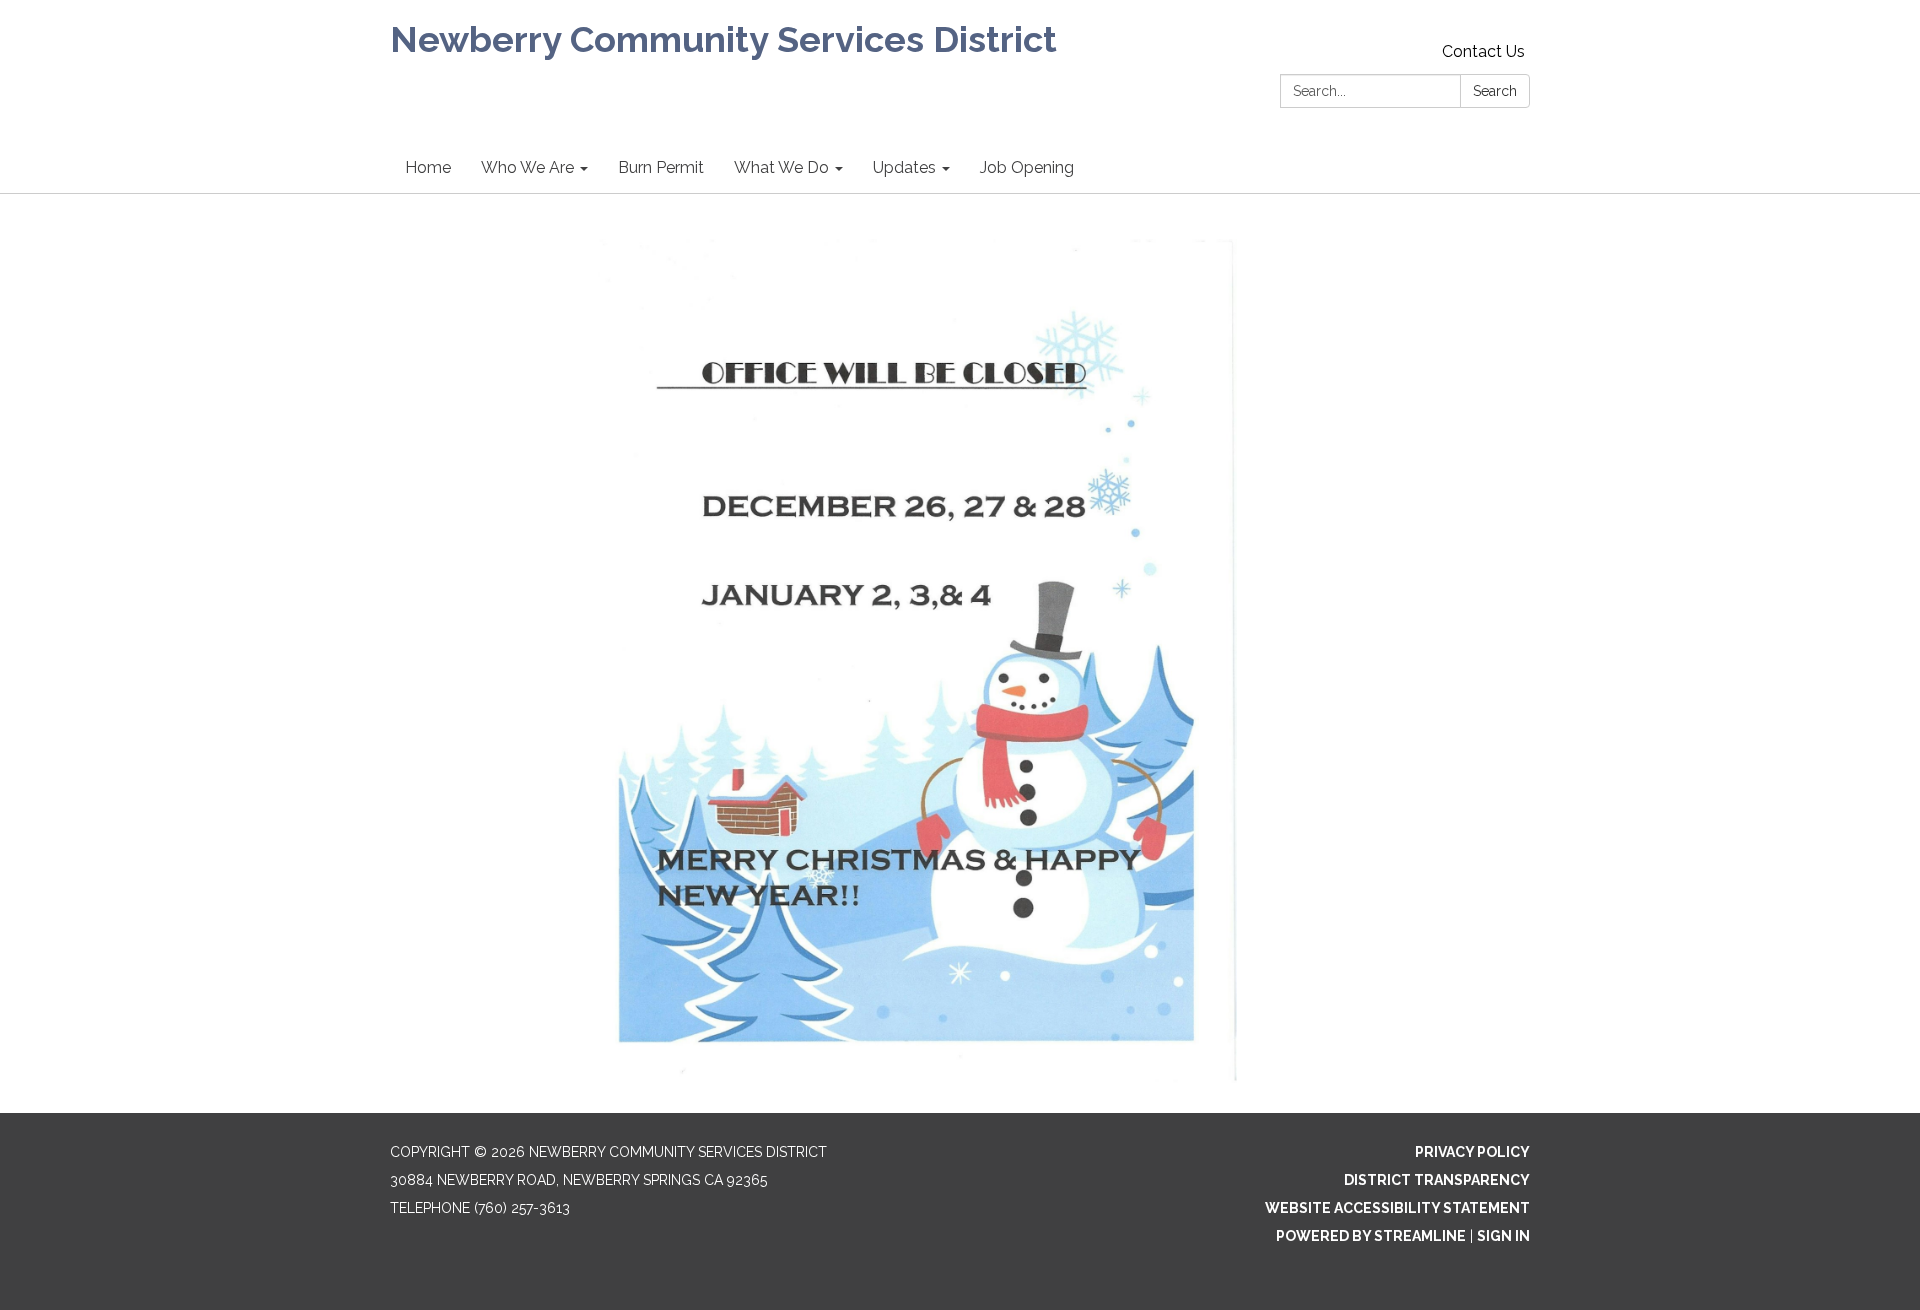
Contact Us (1483, 51)
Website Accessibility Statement (1397, 1208)
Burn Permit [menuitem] (661, 167)
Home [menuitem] (428, 167)
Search (1495, 91)
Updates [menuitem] (904, 167)
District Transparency (1437, 1180)
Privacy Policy (1472, 1152)
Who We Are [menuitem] (527, 167)
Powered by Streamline (1371, 1236)
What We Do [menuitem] (781, 167)
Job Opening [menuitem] (1027, 167)
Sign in (1503, 1236)
